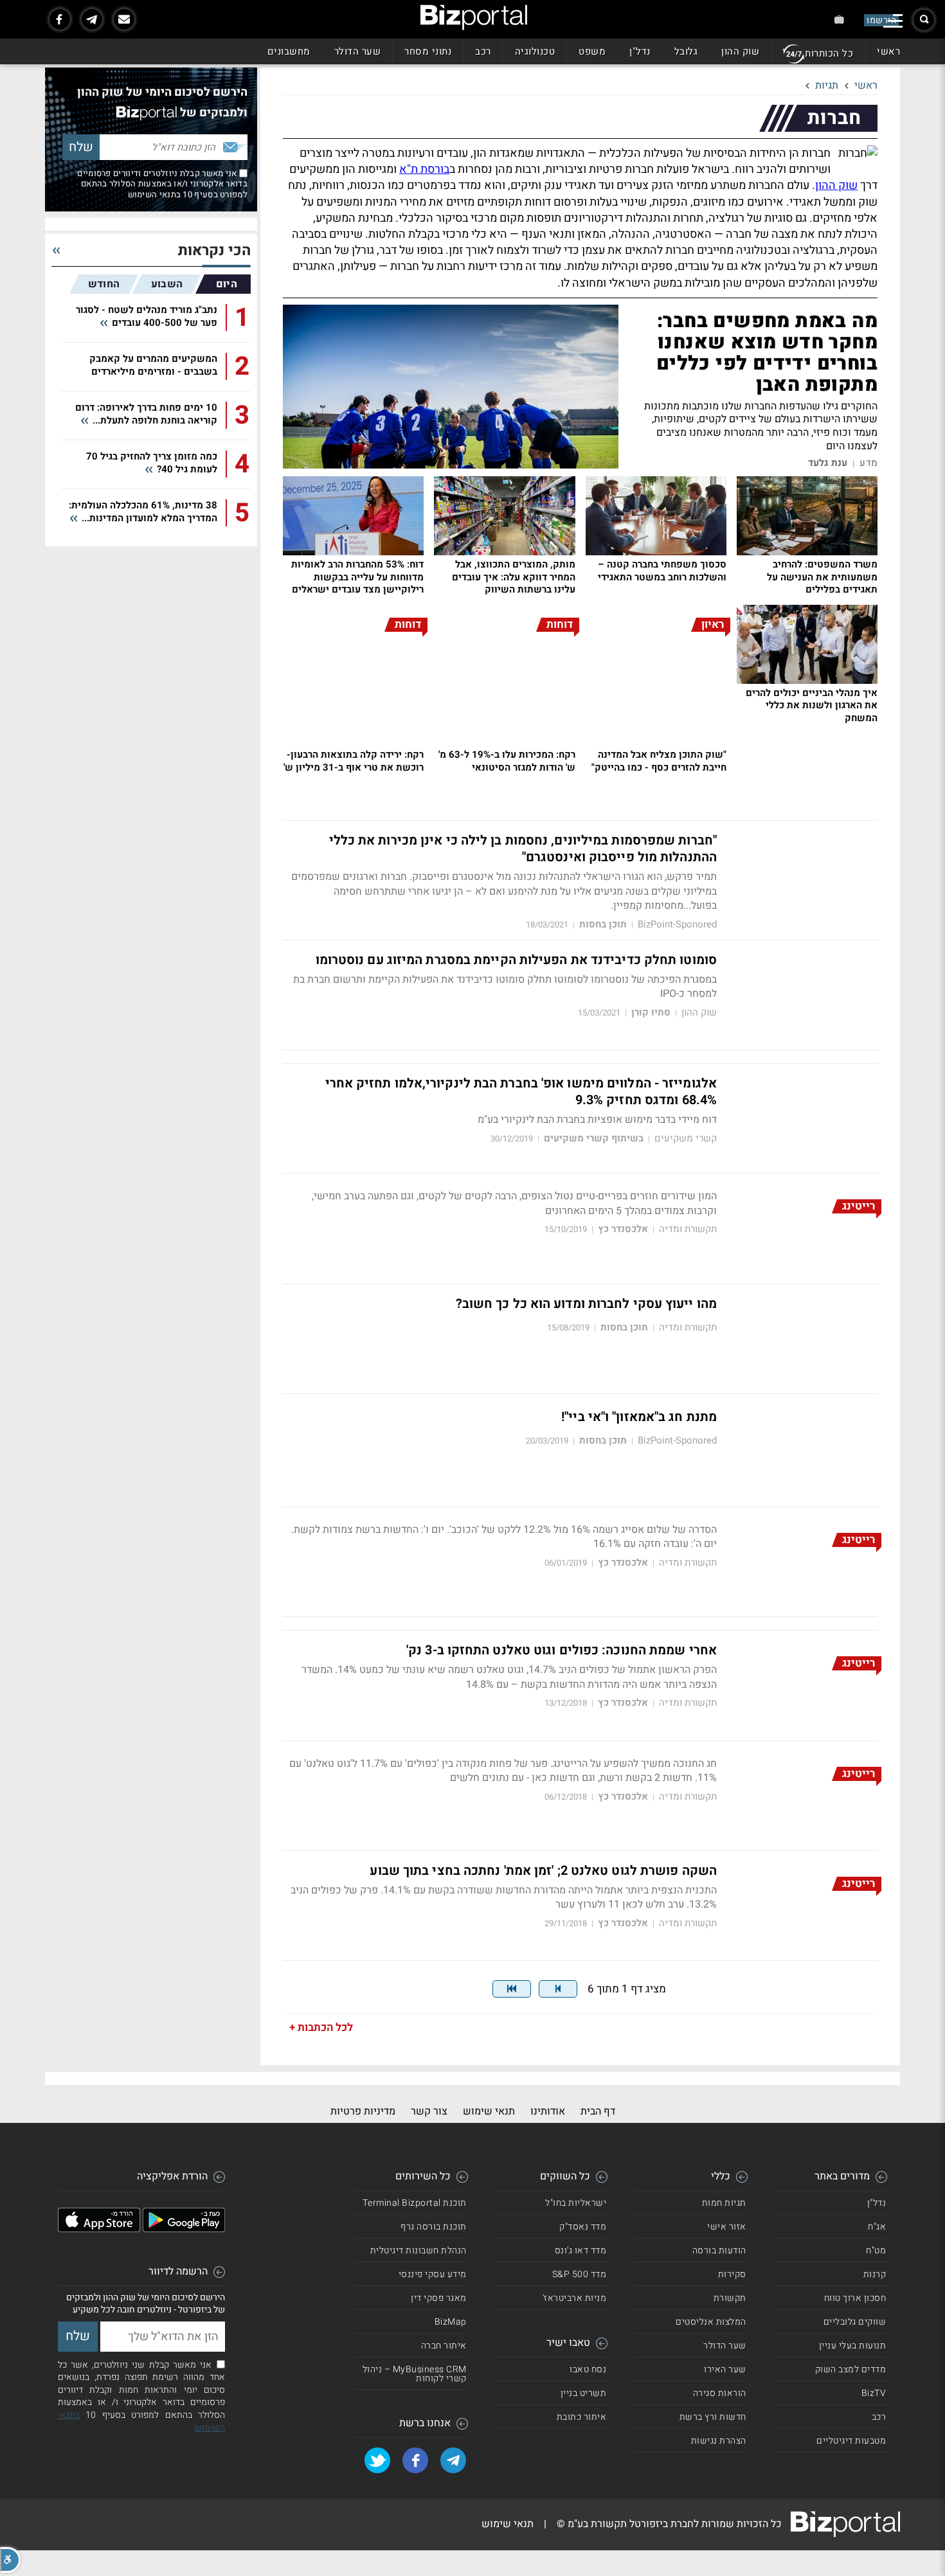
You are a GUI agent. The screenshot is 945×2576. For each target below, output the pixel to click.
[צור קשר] (124, 19)
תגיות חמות (724, 2203)
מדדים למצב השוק (851, 2369)
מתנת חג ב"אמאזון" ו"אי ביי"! (639, 1417)
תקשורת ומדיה (688, 1229)
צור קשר (429, 2111)
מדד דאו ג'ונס (581, 2250)
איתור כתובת (582, 2417)
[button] (10, 2560)
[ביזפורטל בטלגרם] (92, 19)
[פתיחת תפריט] (893, 21)
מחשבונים (289, 51)
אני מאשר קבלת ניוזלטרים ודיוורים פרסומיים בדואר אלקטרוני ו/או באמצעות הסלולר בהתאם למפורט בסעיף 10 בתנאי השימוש (162, 184)
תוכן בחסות (603, 925)
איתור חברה (444, 2346)
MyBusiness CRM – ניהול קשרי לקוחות (415, 2374)
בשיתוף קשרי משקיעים (594, 1139)
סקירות (732, 2274)
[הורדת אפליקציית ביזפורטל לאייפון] (99, 2229)
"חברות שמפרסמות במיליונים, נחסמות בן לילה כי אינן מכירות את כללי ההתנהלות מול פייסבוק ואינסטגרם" (523, 849)
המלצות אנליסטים (711, 2322)
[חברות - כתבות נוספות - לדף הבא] (558, 1989)
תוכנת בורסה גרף (434, 2227)
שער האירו (725, 2369)
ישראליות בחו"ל (576, 2203)
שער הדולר (358, 51)
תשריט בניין (584, 2393)
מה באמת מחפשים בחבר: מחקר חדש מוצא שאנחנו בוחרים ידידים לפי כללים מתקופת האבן (767, 353)
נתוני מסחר (428, 51)
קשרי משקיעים (686, 1139)
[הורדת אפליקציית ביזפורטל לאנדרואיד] (184, 2229)
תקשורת (730, 2298)
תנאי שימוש (489, 2111)
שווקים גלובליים (855, 2322)
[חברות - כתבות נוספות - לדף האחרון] (512, 1989)
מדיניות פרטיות (363, 2111)
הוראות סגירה (720, 2393)
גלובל (686, 51)
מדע (869, 463)
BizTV (874, 2393)
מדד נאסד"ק (583, 2227)
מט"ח (876, 2250)
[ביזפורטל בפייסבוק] (60, 19)
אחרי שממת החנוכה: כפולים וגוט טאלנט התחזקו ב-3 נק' (562, 1650)
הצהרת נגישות (719, 2441)
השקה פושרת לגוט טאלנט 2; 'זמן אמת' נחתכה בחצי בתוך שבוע (543, 1871)
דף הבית (598, 2111)
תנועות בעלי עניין (853, 2346)
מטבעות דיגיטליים (851, 2441)
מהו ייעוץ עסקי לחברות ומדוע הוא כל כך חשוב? (586, 1304)
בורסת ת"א (424, 169)
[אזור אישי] (839, 20)
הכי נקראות (214, 251)
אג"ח (877, 2227)
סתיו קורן (651, 1013)
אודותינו (548, 2111)
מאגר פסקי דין (439, 2298)
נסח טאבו (588, 2369)
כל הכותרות (829, 53)
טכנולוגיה (535, 51)
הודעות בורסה (719, 2250)
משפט (592, 51)
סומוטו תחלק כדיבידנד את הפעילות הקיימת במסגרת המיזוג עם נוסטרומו (516, 960)
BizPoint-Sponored (677, 925)
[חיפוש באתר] (924, 20)
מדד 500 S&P (580, 2274)
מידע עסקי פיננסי (433, 2274)
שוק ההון (740, 51)
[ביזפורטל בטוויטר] (377, 2460)
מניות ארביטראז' (575, 2298)
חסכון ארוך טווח (855, 2298)
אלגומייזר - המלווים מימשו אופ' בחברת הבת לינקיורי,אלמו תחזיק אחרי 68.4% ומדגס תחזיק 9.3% (521, 1092)
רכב (483, 51)
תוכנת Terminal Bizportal (415, 2203)
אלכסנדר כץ (623, 1229)
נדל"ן (640, 51)
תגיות (827, 85)
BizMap (451, 2322)
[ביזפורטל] (474, 17)
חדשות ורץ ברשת (713, 2417)
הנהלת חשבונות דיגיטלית (419, 2250)
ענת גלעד (828, 463)
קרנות (875, 2274)
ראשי (888, 51)
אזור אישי (727, 2227)
